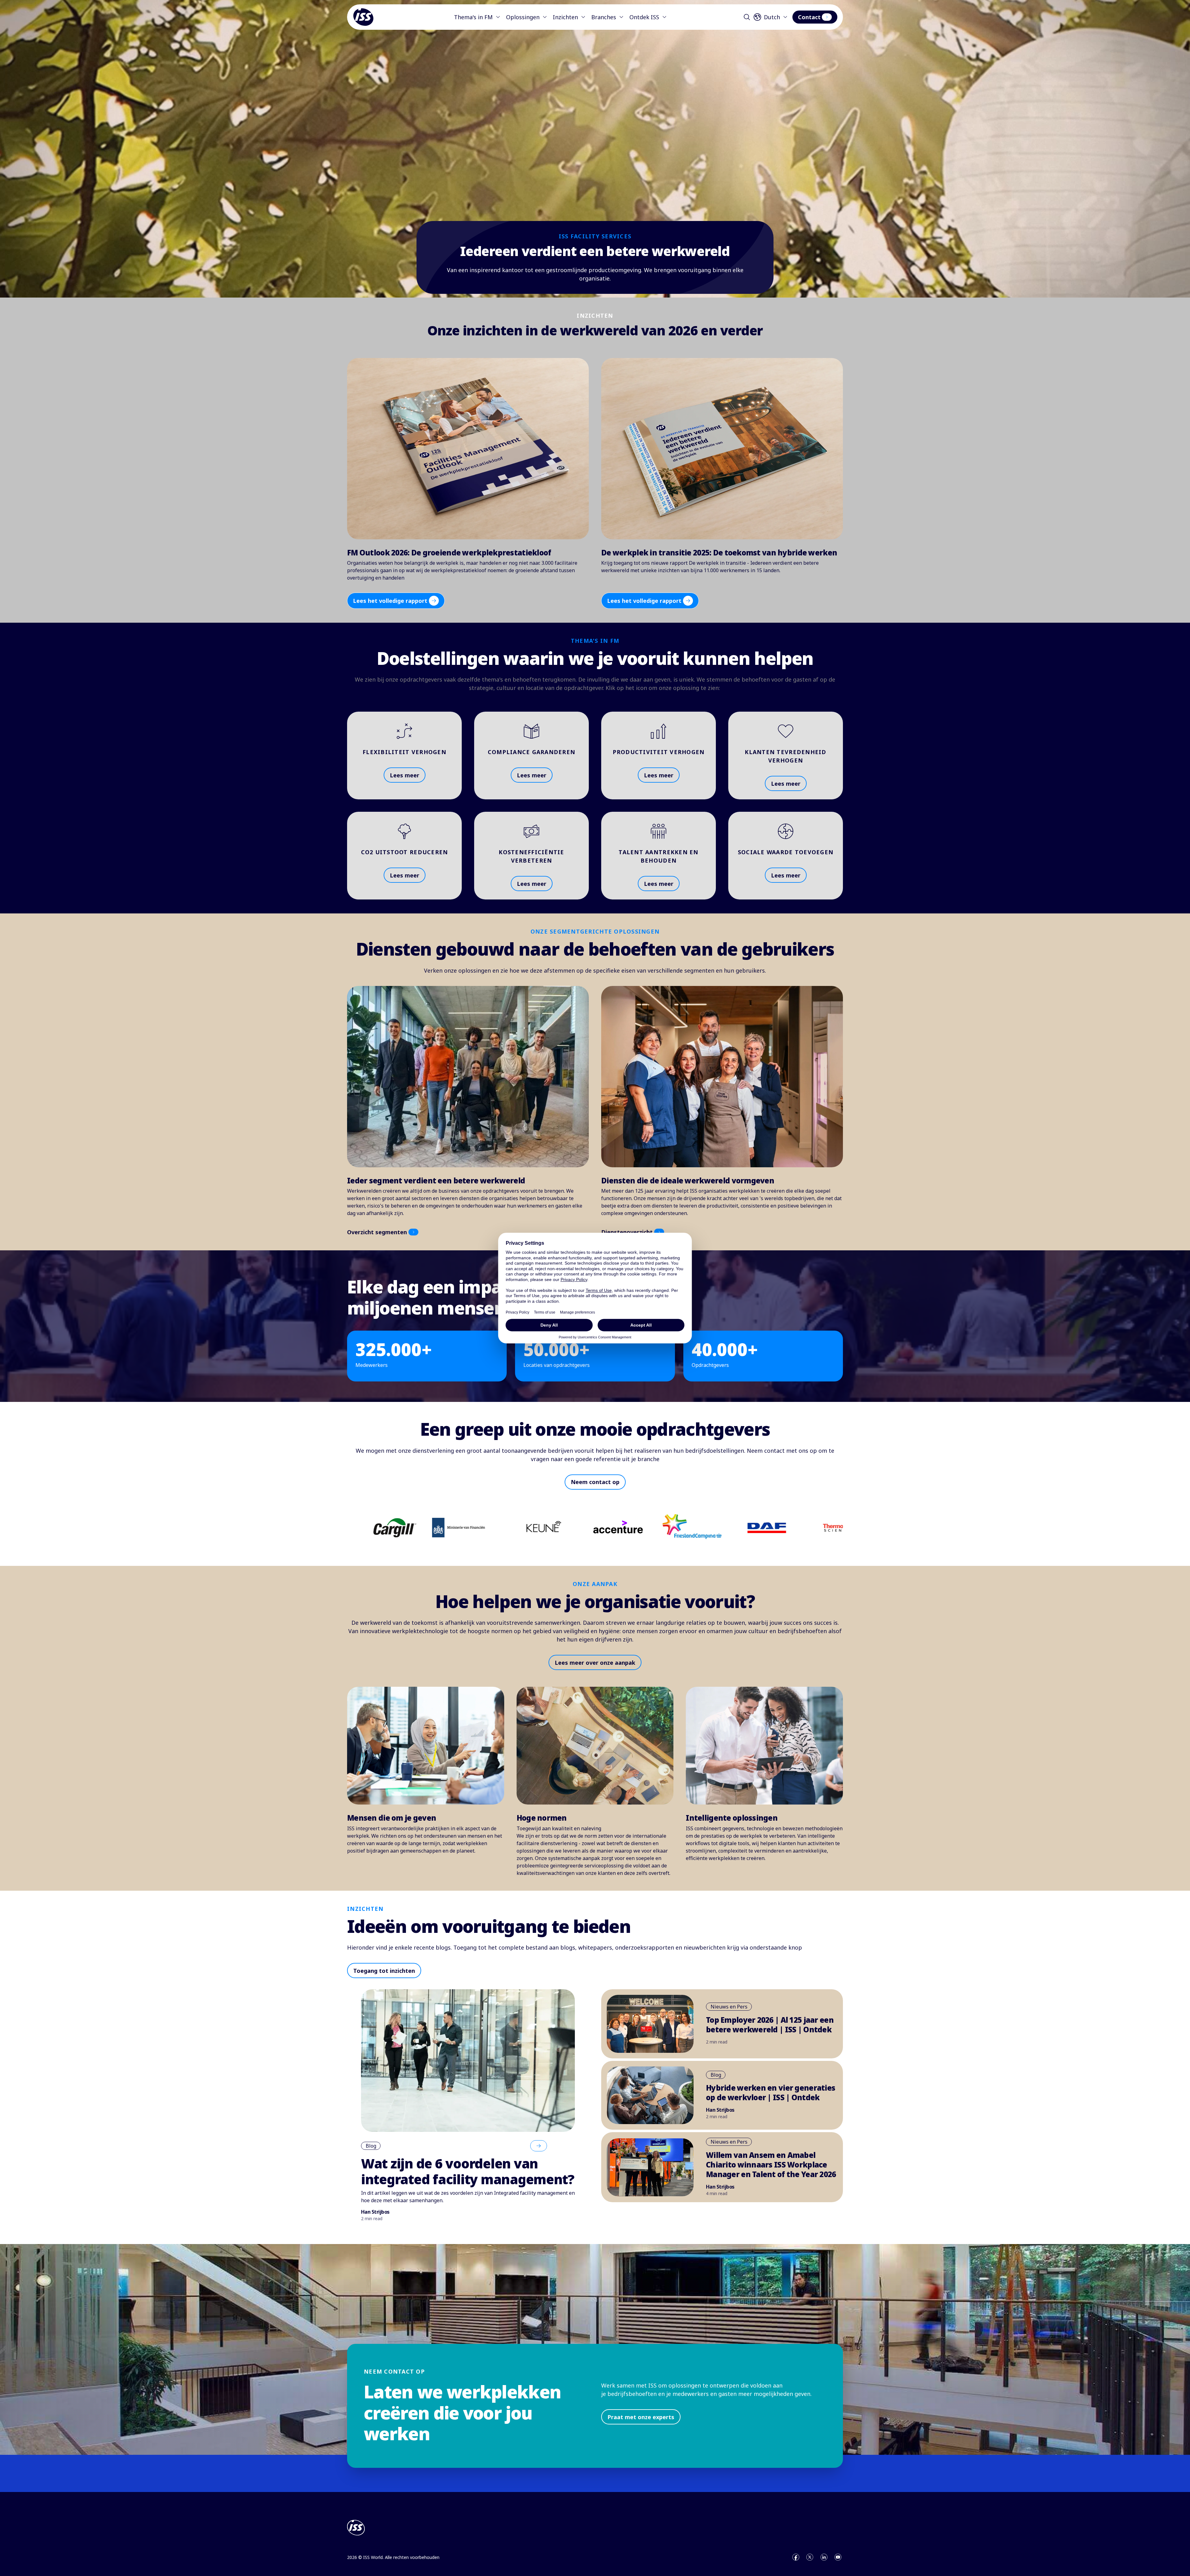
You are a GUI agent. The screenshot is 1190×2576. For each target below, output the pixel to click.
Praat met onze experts (641, 2417)
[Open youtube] (838, 2557)
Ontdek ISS (644, 17)
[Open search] (747, 17)
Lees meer (405, 775)
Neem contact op (595, 1482)
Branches (604, 17)
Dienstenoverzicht (627, 1232)
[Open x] (810, 2557)
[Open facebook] (796, 2557)
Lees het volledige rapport (390, 601)
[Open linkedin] (824, 2557)
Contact (809, 17)
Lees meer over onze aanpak (595, 1663)
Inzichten (565, 17)
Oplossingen (523, 17)
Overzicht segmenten (377, 1232)
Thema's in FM (473, 17)
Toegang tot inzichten (384, 1971)
